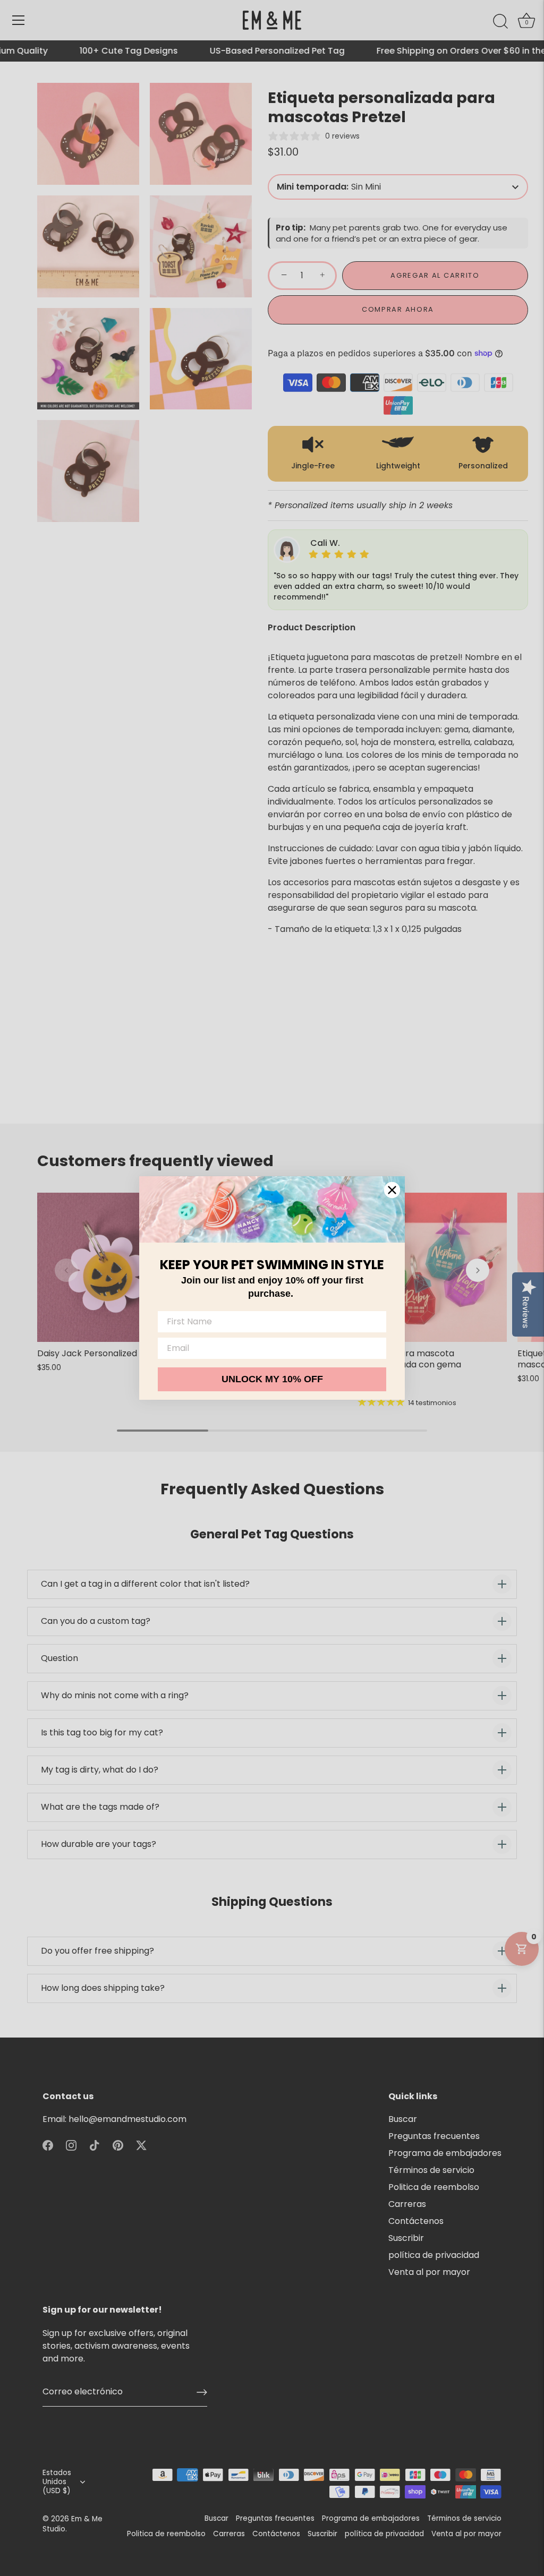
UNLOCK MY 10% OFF (272, 1379)
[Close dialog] (392, 1190)
